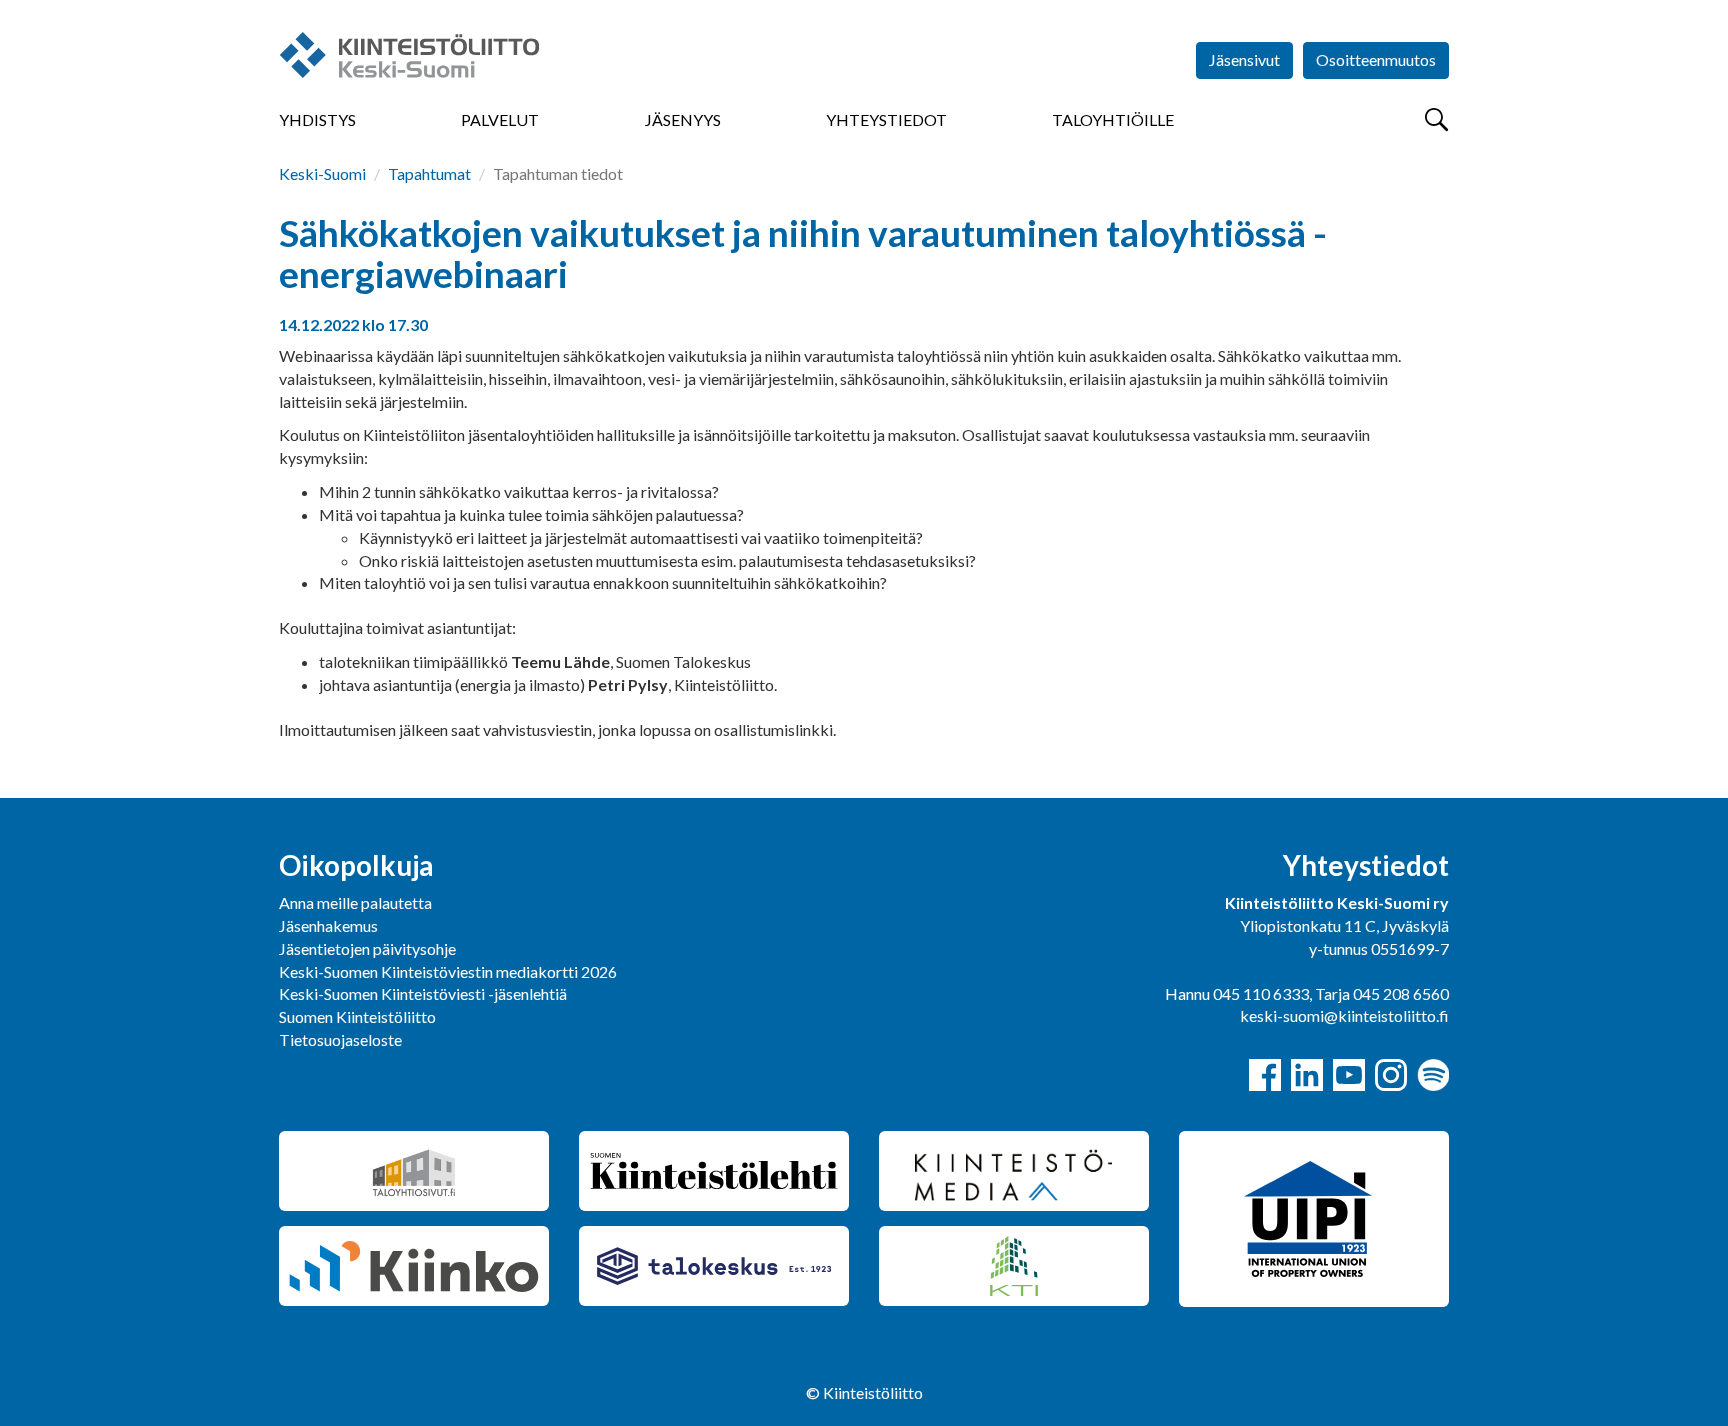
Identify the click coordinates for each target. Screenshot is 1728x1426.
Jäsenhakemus (328, 925)
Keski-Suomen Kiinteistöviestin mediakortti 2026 (448, 971)
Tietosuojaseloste (340, 1039)
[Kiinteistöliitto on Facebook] (1265, 1075)
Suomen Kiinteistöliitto (357, 1016)
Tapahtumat (429, 173)
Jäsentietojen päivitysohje (367, 948)
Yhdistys (317, 119)
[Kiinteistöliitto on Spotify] (1433, 1075)
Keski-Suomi (322, 173)
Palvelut (500, 119)
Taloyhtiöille (1113, 119)
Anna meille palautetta (355, 902)
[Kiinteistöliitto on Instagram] (1391, 1075)
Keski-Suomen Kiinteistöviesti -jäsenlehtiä (423, 993)
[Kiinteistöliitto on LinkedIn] (1307, 1075)
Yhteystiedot (886, 119)
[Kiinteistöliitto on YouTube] (1349, 1075)
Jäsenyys (683, 119)
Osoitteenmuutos (1376, 59)
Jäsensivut (1244, 59)
